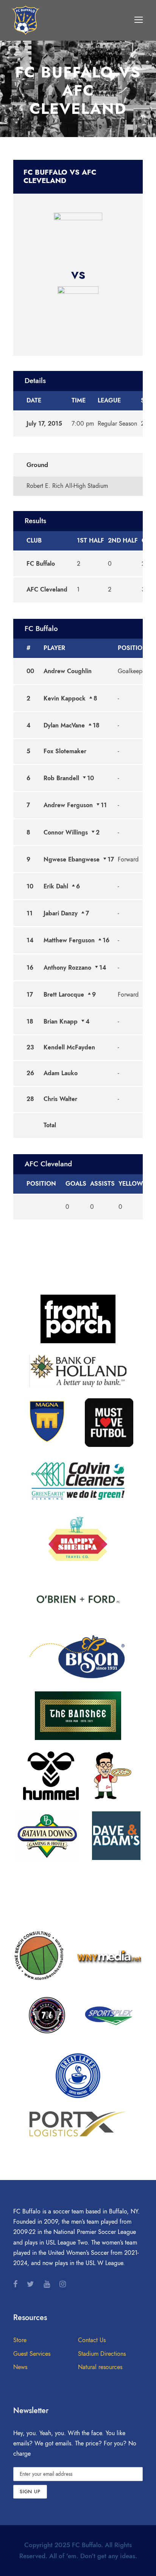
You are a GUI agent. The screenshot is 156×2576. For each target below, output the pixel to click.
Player (54, 648)
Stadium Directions (102, 2354)
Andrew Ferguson (68, 805)
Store (20, 2340)
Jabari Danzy (61, 913)
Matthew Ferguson (69, 940)
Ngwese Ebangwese (72, 860)
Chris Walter (60, 1099)
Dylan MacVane (64, 726)
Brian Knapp (61, 1022)
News (20, 2367)
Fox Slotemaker (65, 751)
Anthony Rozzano (67, 968)
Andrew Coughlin (68, 671)
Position (133, 648)
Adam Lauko (61, 1073)
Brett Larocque (64, 995)
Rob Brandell (61, 778)
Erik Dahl (56, 887)
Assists (102, 1184)
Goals (76, 1184)
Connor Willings (66, 833)
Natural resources (100, 2367)
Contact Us (92, 2340)
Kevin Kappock (65, 699)
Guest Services (32, 2354)
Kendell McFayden (69, 1047)
